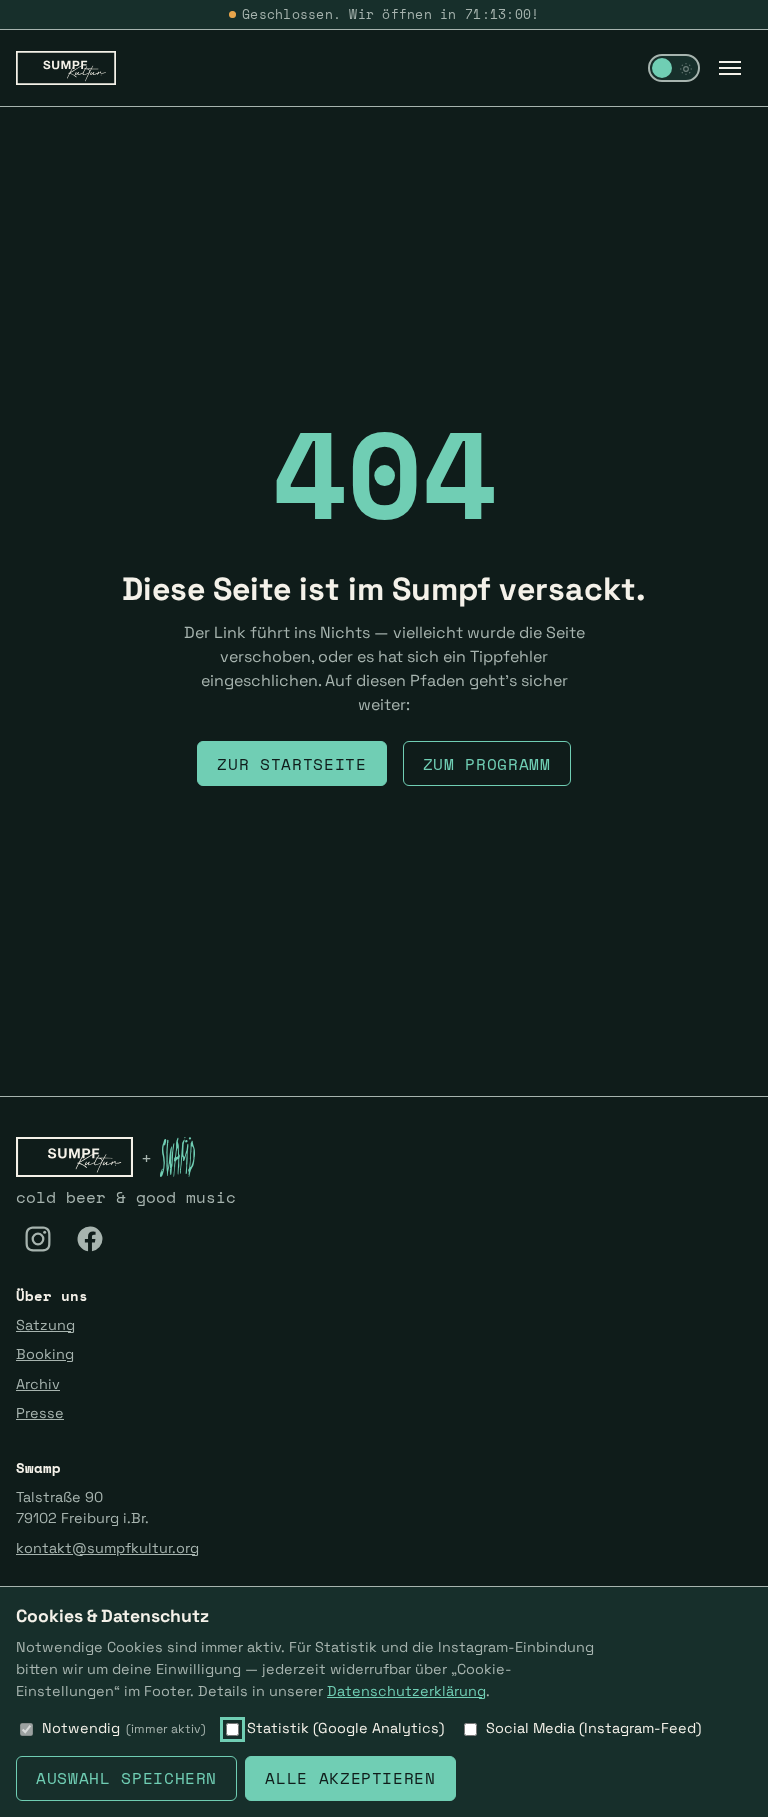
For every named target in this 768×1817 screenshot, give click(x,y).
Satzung (45, 1325)
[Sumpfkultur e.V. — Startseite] (66, 68)
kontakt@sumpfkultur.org (107, 1548)
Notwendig (124, 1728)
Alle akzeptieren (350, 1778)
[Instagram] (38, 1239)
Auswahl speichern (126, 1778)
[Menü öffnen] (730, 68)
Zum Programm (487, 764)
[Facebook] (90, 1239)
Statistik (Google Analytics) (345, 1728)
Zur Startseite (291, 764)
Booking (45, 1354)
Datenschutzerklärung (406, 1691)
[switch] (674, 68)
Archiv (38, 1384)
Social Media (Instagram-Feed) (593, 1728)
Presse (40, 1413)
